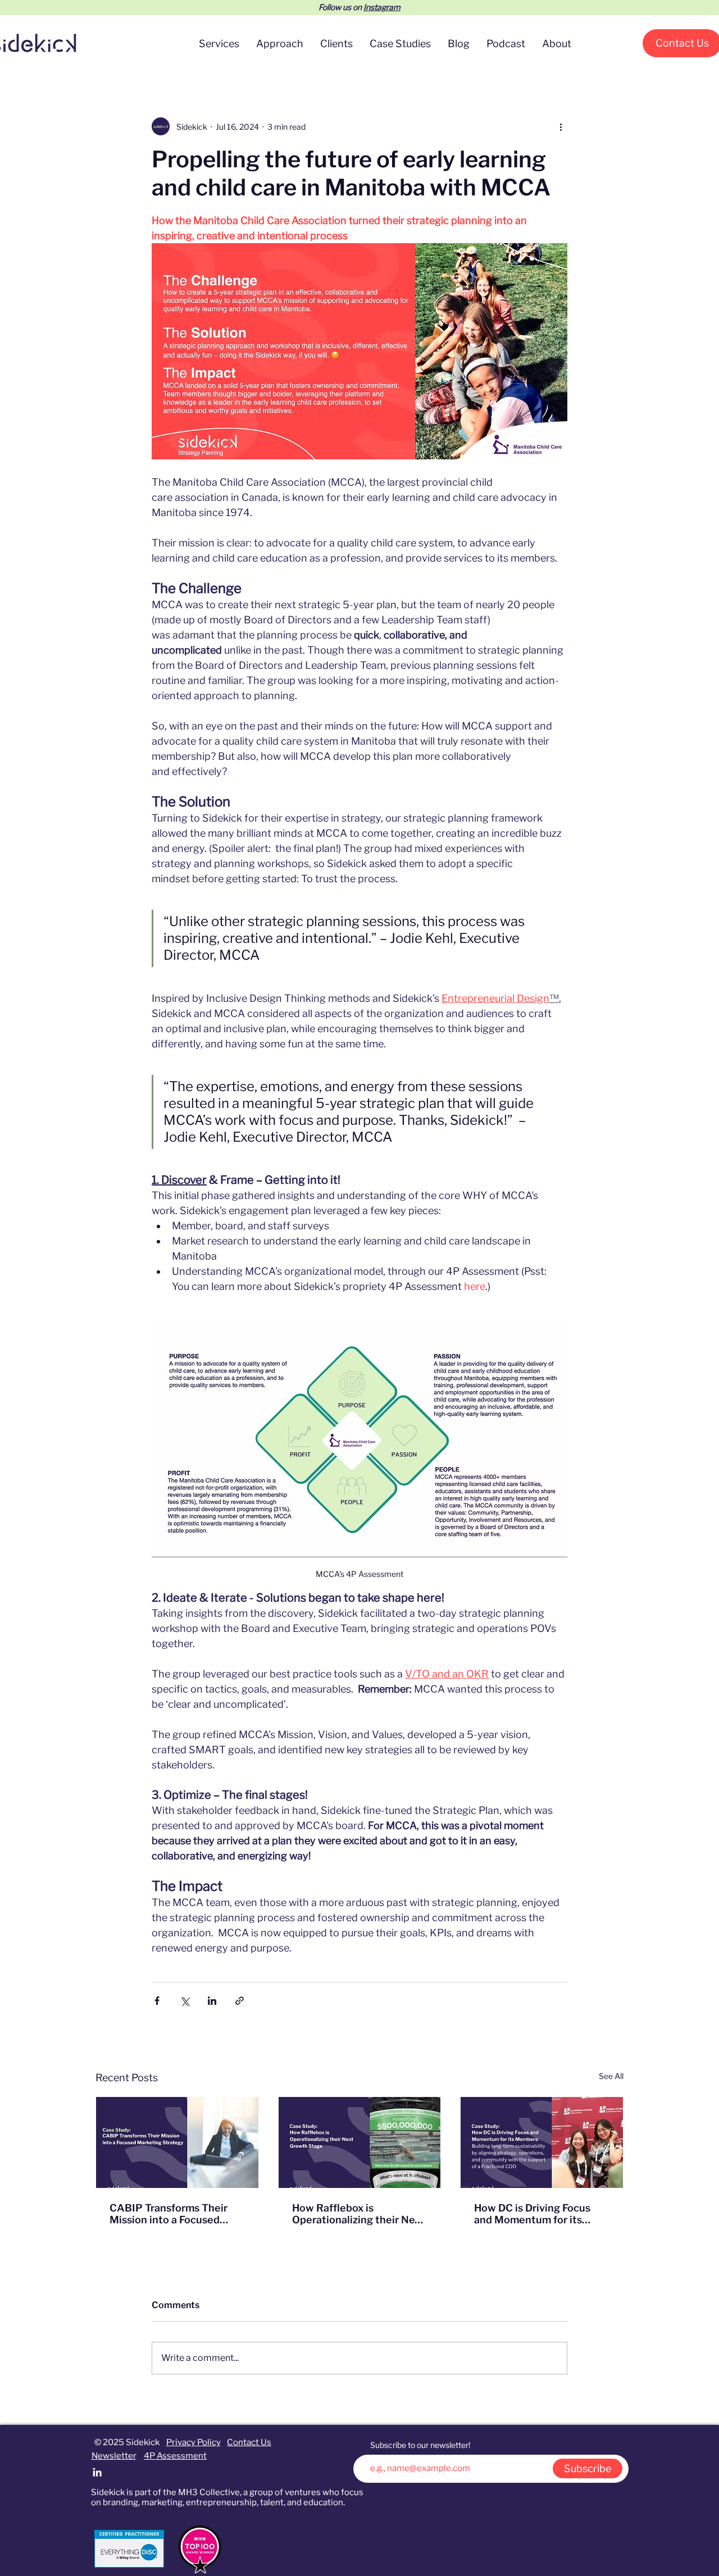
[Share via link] (240, 2001)
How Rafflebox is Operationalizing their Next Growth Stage (358, 2214)
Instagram (382, 7)
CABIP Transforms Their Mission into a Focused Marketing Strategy (169, 2214)
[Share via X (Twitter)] (185, 2001)
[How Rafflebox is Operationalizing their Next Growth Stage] (360, 2142)
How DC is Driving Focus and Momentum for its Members (532, 2214)
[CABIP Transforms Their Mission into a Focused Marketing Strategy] (177, 2142)
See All (611, 2076)
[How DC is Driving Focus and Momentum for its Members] (542, 2142)
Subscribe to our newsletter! (420, 2445)
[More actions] (561, 126)
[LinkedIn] (97, 2472)
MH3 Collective (209, 2492)
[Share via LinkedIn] (212, 2001)
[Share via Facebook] (157, 2001)
